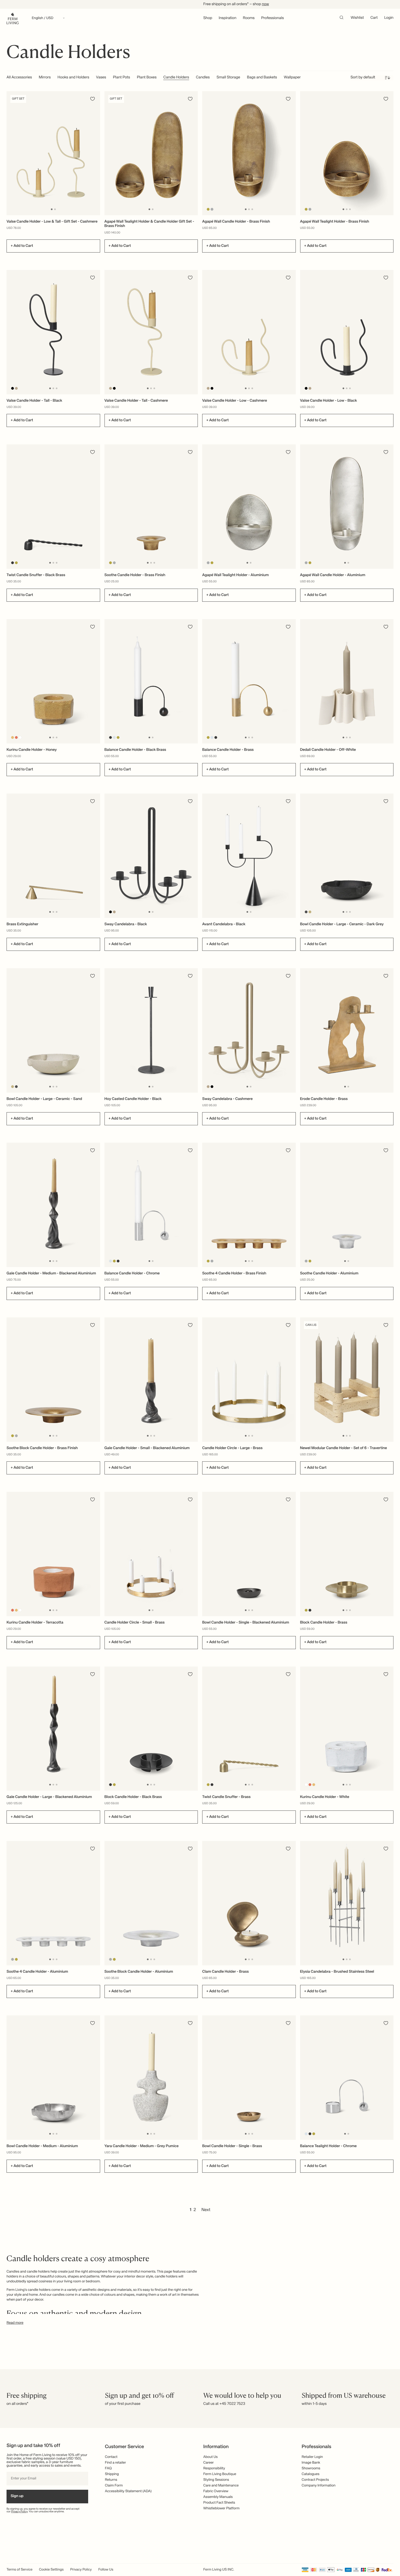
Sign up (17, 2496)
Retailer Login (312, 2457)
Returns (111, 2480)
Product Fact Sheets (219, 2503)
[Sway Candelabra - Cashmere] (249, 1030)
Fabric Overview (216, 2491)
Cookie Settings (51, 2570)
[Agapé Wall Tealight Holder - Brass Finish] (347, 153)
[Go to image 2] (55, 209)
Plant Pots (121, 78)
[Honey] (13, 737)
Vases (101, 78)
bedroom (93, 2281)
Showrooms (311, 2468)
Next (206, 2210)
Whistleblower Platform (221, 2508)
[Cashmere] (16, 388)
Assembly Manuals (218, 2497)
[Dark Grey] (306, 912)
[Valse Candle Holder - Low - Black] (347, 332)
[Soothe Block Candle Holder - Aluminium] (151, 1903)
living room (73, 2281)
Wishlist (357, 18)
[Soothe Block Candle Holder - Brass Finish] (53, 1380)
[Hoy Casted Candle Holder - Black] (151, 1030)
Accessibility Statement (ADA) (128, 2491)
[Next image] (95, 153)
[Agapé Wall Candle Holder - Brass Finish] (249, 153)
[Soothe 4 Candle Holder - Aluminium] (53, 1903)
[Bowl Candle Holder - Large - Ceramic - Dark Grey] (347, 856)
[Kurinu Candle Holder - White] (347, 1729)
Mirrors (45, 78)
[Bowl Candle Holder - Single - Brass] (249, 2078)
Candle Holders (176, 78)
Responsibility (214, 2468)
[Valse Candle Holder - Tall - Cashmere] (151, 332)
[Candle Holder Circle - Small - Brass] (151, 1554)
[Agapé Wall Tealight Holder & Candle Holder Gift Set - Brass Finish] (151, 153)
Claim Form (114, 2486)
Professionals (273, 18)
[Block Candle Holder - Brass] (347, 1554)
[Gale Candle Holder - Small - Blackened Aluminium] (151, 1380)
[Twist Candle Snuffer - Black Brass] (53, 507)
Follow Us (106, 2570)
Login (389, 18)
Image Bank (311, 2463)
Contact (111, 2457)
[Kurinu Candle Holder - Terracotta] (53, 1554)
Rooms (249, 18)
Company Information (319, 2486)
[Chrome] (114, 737)
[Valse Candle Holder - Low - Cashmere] (249, 332)
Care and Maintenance (221, 2486)
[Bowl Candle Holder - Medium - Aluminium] (53, 2078)
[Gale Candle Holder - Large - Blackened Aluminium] (53, 1729)
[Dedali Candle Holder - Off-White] (347, 681)
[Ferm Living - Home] (13, 18)
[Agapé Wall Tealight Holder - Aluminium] (249, 507)
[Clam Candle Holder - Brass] (249, 1903)
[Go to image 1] (52, 209)
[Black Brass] (13, 563)
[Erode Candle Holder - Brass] (347, 1030)
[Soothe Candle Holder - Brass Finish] (151, 507)
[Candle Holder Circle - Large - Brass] (249, 1380)
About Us (210, 2457)
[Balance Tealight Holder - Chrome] (347, 2078)
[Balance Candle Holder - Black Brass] (151, 681)
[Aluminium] (212, 209)
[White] (20, 737)
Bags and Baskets (262, 78)
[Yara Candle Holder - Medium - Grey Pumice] (151, 2078)
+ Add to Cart (22, 246)
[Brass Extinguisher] (53, 856)
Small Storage (228, 78)
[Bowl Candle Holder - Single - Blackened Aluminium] (249, 1554)
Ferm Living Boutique (220, 2474)
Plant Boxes (147, 78)
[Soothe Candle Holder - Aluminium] (347, 1205)
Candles (203, 78)
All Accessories (19, 78)
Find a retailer (116, 2463)
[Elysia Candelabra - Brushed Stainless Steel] (347, 1903)
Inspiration (228, 18)
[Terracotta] (16, 737)
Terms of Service (19, 2570)
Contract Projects (315, 2480)
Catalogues (311, 2474)
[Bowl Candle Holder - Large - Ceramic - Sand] (53, 1030)
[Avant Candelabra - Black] (249, 856)
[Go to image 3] (252, 209)
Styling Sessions (216, 2480)
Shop (208, 18)
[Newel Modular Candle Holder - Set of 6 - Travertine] (347, 1380)
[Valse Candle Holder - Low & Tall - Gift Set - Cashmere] (53, 153)
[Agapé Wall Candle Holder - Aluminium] (347, 507)
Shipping (112, 2474)
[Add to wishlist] (93, 99)
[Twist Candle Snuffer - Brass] (249, 1729)
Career (209, 2463)
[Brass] (208, 209)
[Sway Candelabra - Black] (151, 856)
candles (59, 2295)
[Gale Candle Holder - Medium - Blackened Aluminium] (53, 1205)
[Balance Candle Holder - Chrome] (151, 1205)
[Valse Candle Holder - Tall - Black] (53, 332)
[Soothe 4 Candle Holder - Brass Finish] (249, 1205)
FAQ (108, 2468)
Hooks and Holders (73, 78)
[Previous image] (11, 153)
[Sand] (310, 912)
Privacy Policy (19, 2512)
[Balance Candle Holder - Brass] (249, 681)
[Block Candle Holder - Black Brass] (151, 1729)
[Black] (13, 388)
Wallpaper (292, 78)
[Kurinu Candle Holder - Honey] (53, 681)
